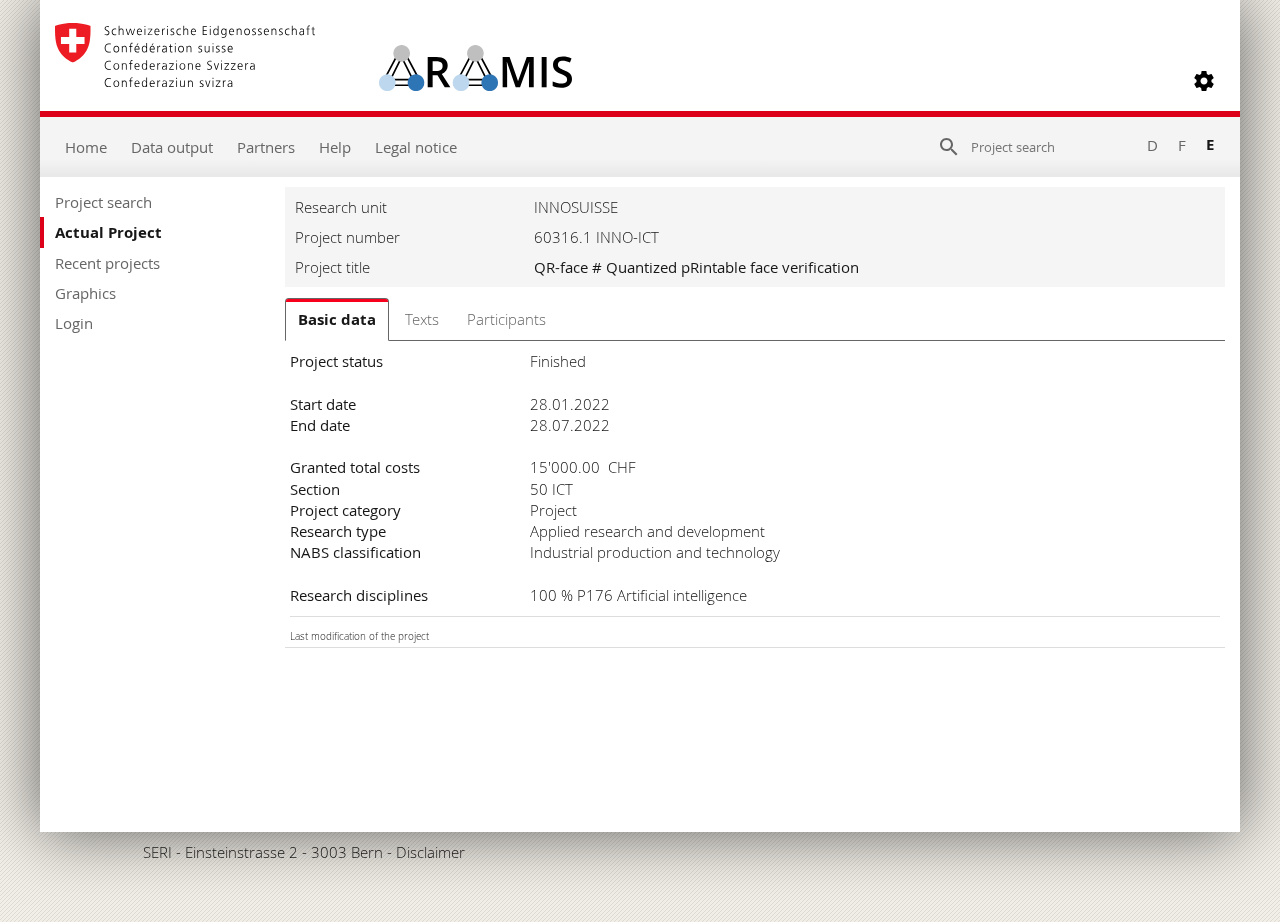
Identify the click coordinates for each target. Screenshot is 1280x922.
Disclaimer (430, 852)
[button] (1204, 81)
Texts (422, 319)
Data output (172, 147)
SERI (157, 852)
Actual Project (108, 232)
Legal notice (416, 147)
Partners (266, 147)
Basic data (337, 319)
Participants (506, 319)
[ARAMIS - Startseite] (313, 81)
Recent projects (107, 263)
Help (335, 147)
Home (86, 147)
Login (74, 323)
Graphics (85, 293)
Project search (103, 202)
